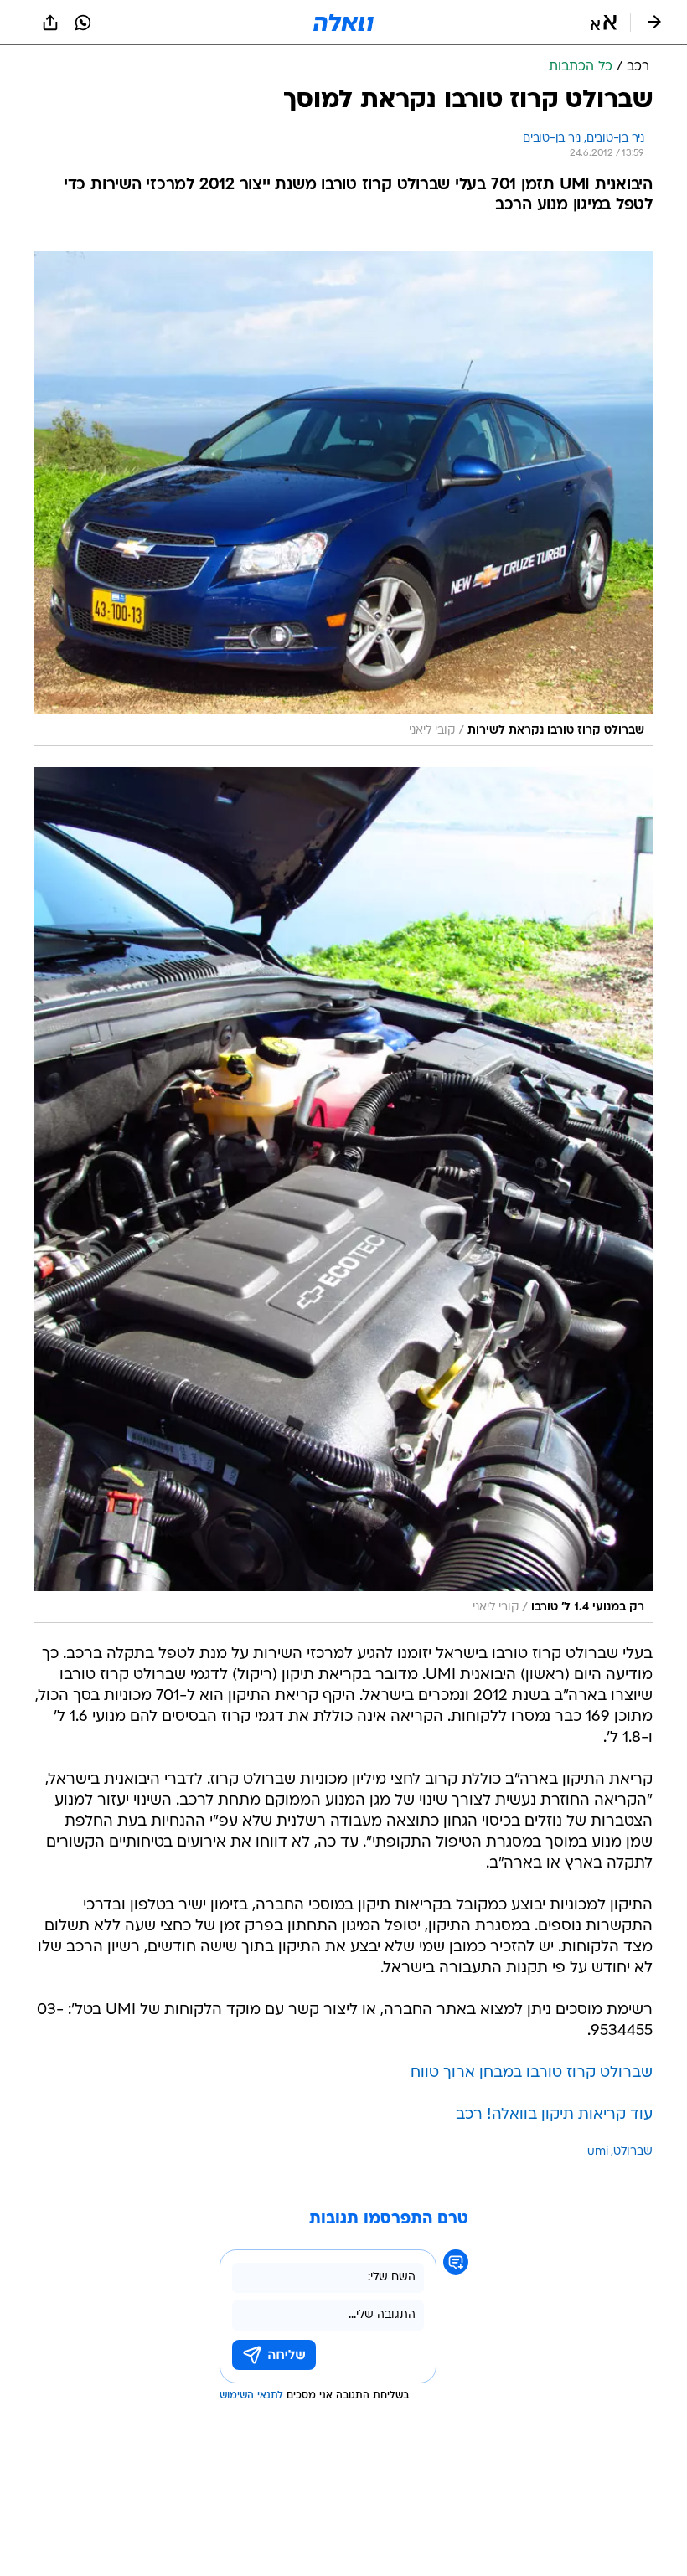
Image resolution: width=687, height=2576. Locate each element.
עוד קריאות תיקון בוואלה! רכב (554, 2115)
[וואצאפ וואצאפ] (83, 23)
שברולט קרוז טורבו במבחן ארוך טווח (532, 2073)
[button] (604, 23)
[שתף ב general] (50, 23)
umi (598, 2152)
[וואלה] (343, 23)
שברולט (633, 2152)
